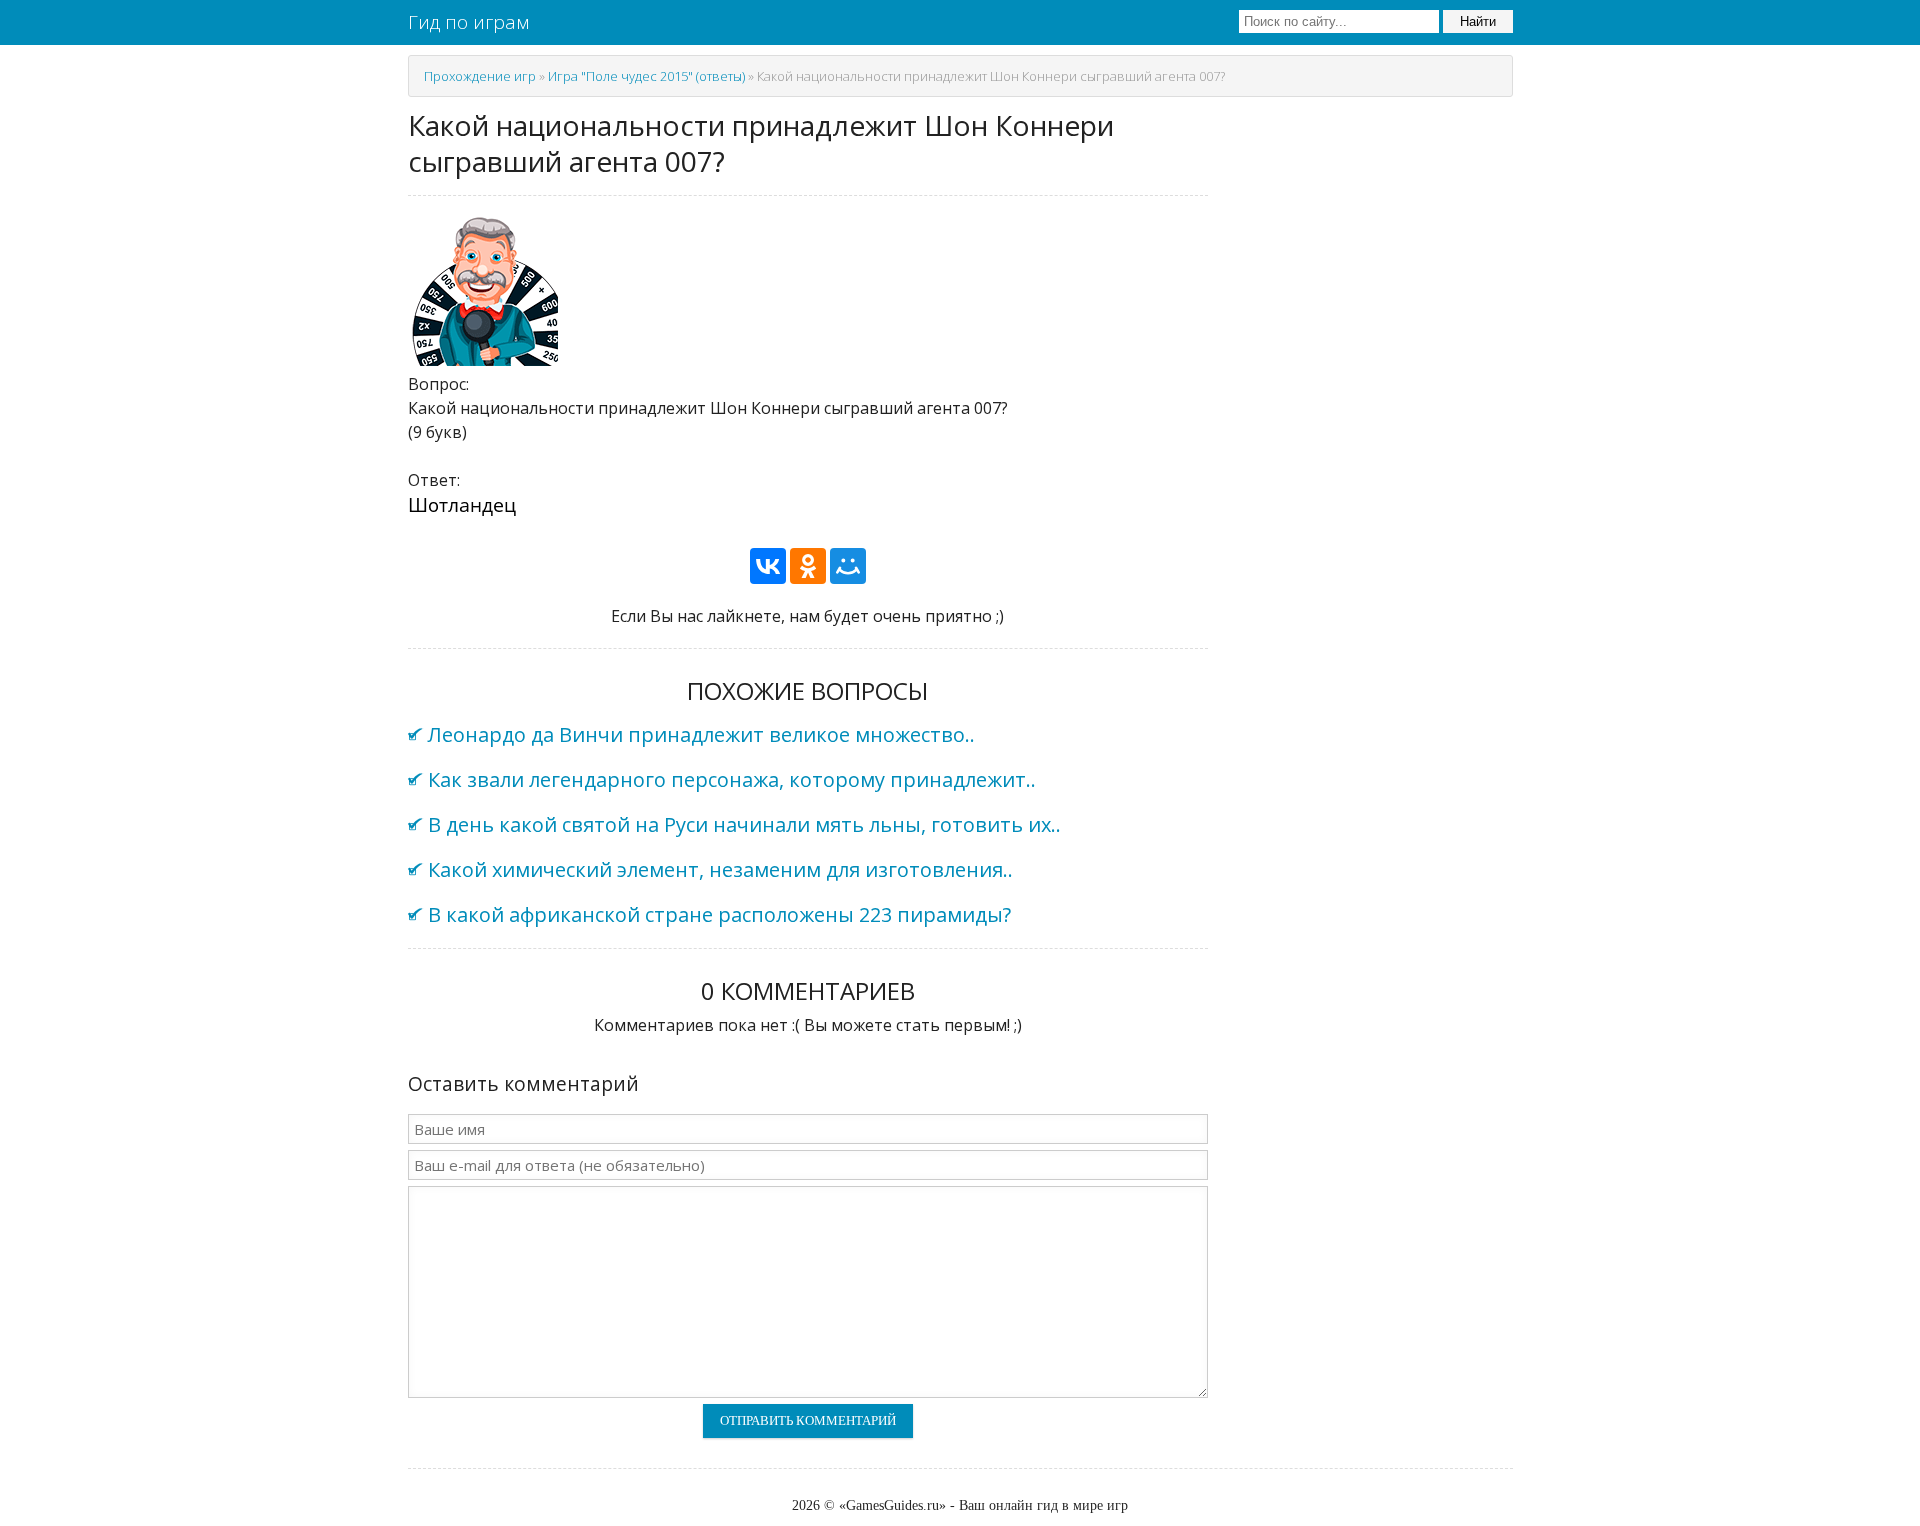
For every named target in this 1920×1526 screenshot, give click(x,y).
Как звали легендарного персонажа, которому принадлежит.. (732, 779)
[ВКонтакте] (768, 566)
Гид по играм (468, 22)
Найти (1478, 21)
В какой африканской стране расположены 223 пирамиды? (719, 914)
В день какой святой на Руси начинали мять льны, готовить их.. (744, 824)
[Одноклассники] (808, 566)
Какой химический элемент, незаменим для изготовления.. (720, 869)
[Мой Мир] (848, 566)
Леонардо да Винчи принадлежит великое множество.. (701, 734)
